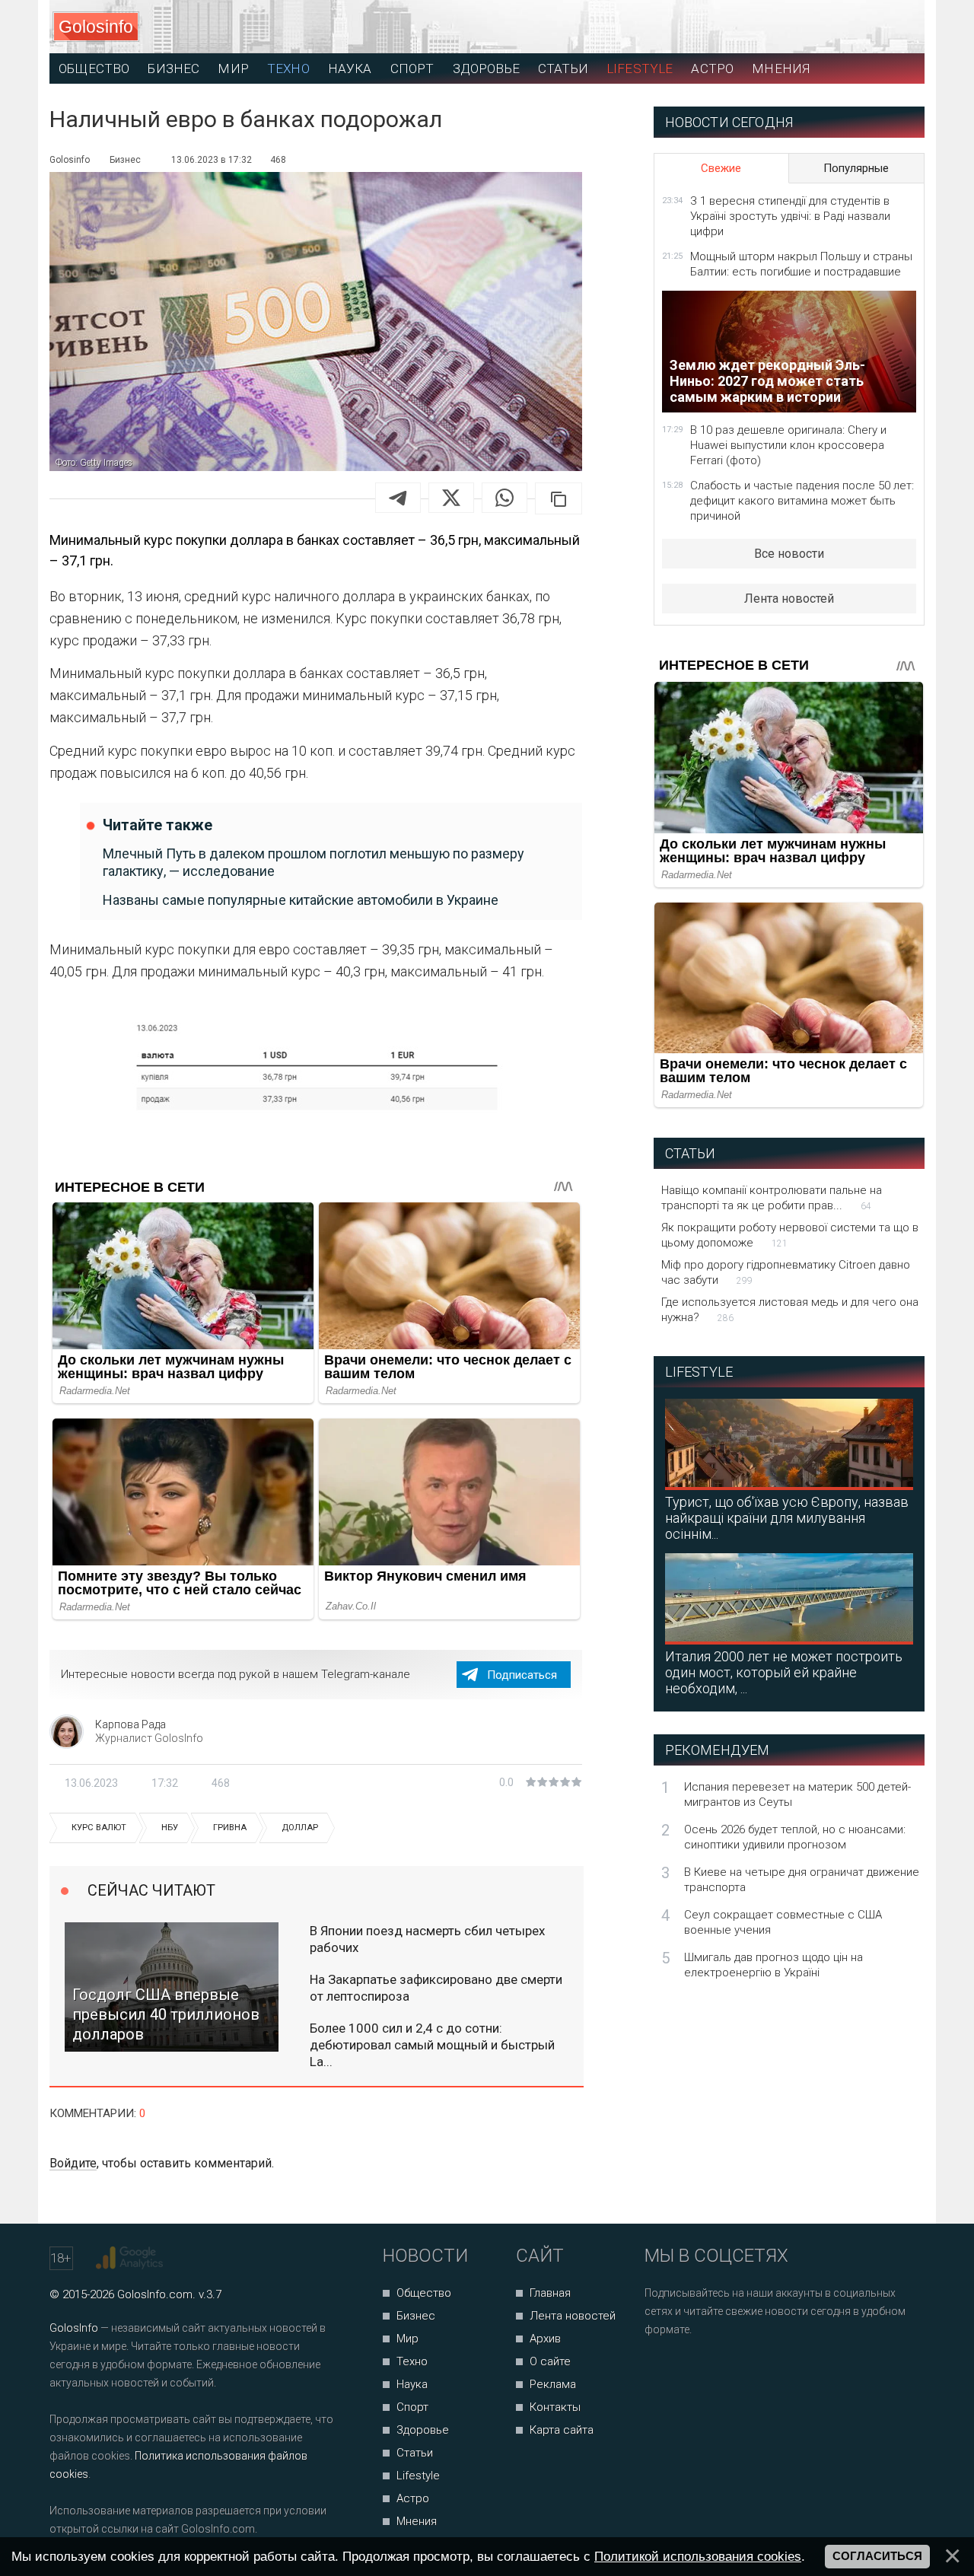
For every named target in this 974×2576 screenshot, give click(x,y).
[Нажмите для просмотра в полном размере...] (316, 1067)
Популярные (856, 168)
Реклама (553, 2384)
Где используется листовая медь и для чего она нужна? (790, 1310)
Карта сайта (562, 2430)
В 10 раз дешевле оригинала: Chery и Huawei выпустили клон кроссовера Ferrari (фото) (788, 445)
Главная (550, 2293)
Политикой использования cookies (698, 2556)
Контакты (555, 2407)
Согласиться (877, 2556)
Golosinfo (96, 27)
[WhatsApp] (505, 498)
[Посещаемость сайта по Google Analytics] (131, 2258)
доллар (300, 1828)
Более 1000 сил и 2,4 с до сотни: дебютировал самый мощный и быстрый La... (432, 2045)
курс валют (99, 1828)
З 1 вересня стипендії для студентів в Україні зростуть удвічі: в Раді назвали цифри (790, 216)
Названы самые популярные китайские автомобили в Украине (301, 900)
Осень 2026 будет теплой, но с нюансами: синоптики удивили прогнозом (795, 1837)
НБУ (170, 1828)
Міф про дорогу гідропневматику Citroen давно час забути (786, 1272)
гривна (230, 1828)
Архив (545, 2339)
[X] (451, 498)
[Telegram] (398, 498)
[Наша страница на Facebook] (661, 2370)
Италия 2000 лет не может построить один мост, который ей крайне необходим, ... (784, 1672)
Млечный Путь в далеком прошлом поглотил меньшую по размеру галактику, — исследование (314, 862)
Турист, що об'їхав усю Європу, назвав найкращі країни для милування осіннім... (787, 1518)
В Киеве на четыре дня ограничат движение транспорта (802, 1880)
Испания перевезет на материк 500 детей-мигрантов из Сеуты (797, 1794)
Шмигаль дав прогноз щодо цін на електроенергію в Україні (773, 1965)
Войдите (73, 2163)
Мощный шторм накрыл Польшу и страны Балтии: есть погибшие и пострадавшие (801, 264)
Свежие (721, 168)
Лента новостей (789, 599)
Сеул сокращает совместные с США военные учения (783, 1922)
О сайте (550, 2361)
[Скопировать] (559, 498)
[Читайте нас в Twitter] (709, 2370)
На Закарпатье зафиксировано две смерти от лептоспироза (436, 1988)
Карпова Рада (131, 1724)
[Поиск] (845, 27)
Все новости (789, 554)
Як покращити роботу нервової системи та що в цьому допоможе (790, 1235)
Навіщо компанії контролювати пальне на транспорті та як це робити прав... (772, 1198)
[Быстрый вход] (899, 27)
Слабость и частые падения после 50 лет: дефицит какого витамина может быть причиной (802, 501)
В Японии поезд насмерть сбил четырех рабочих (427, 1939)
